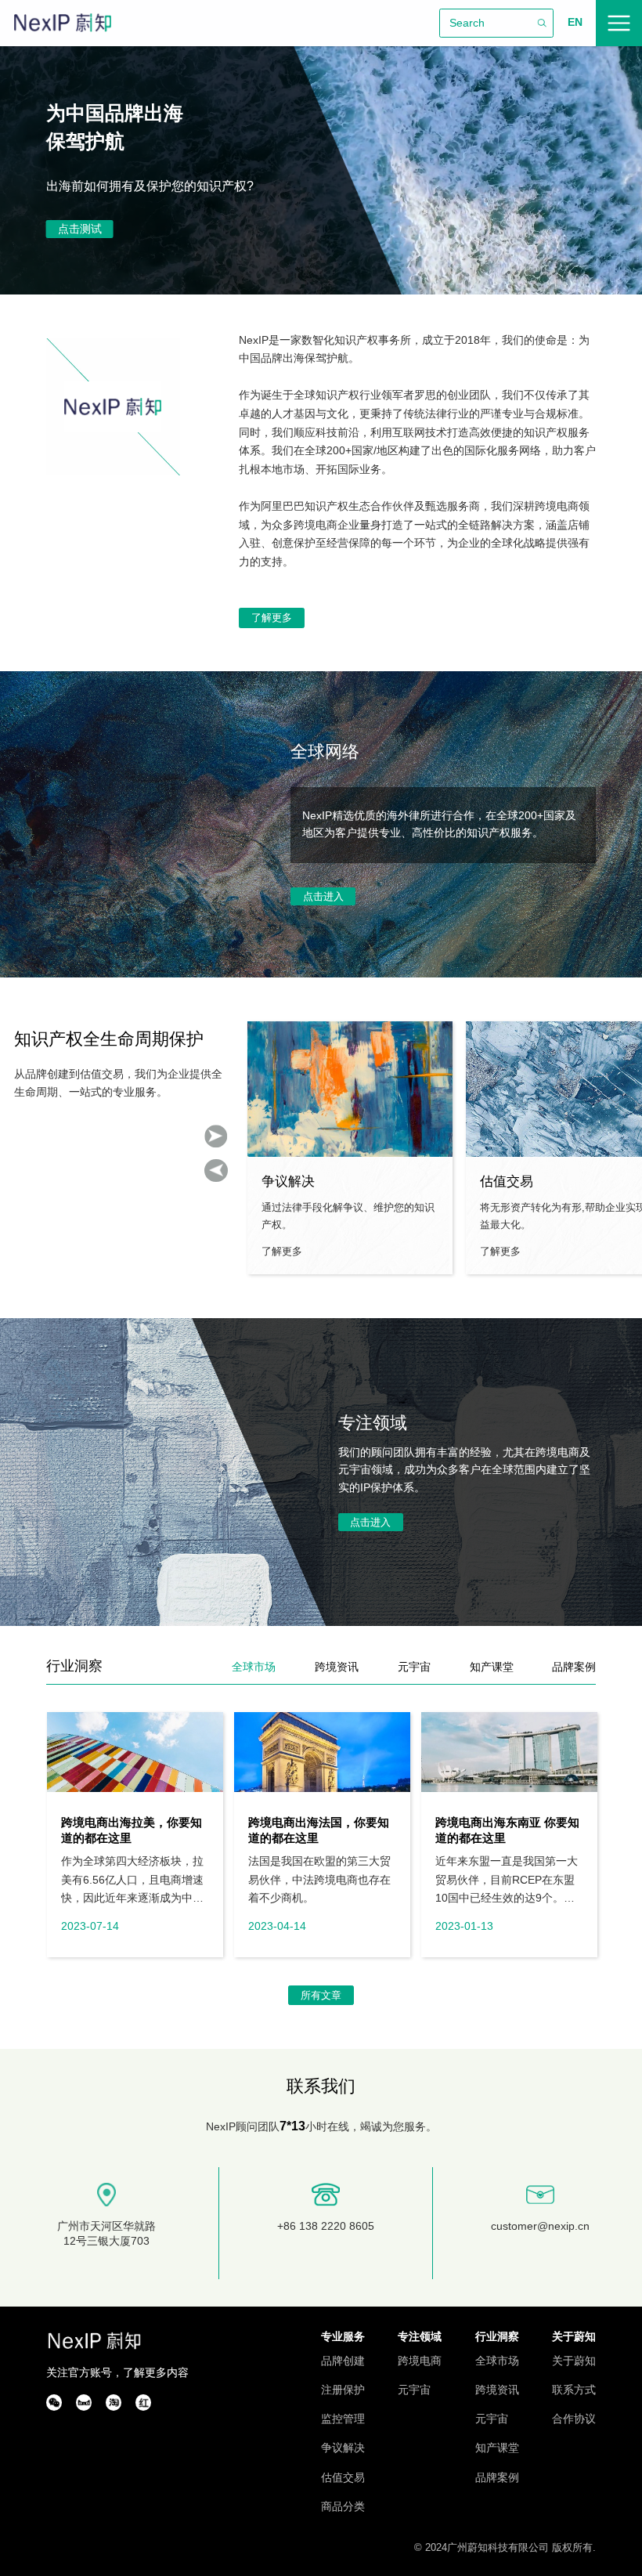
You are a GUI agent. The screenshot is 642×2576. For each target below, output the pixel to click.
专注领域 (420, 2337)
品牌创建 (343, 2361)
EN (575, 22)
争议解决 (343, 2448)
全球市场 (497, 2361)
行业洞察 (497, 2337)
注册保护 (343, 2390)
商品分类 (343, 2507)
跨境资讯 (497, 2390)
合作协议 (574, 2419)
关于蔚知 (574, 2337)
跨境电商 (420, 2361)
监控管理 (343, 2419)
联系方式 (574, 2390)
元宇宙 (414, 2390)
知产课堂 (497, 2448)
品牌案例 (497, 2478)
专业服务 (343, 2337)
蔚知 (63, 23)
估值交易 (343, 2478)
